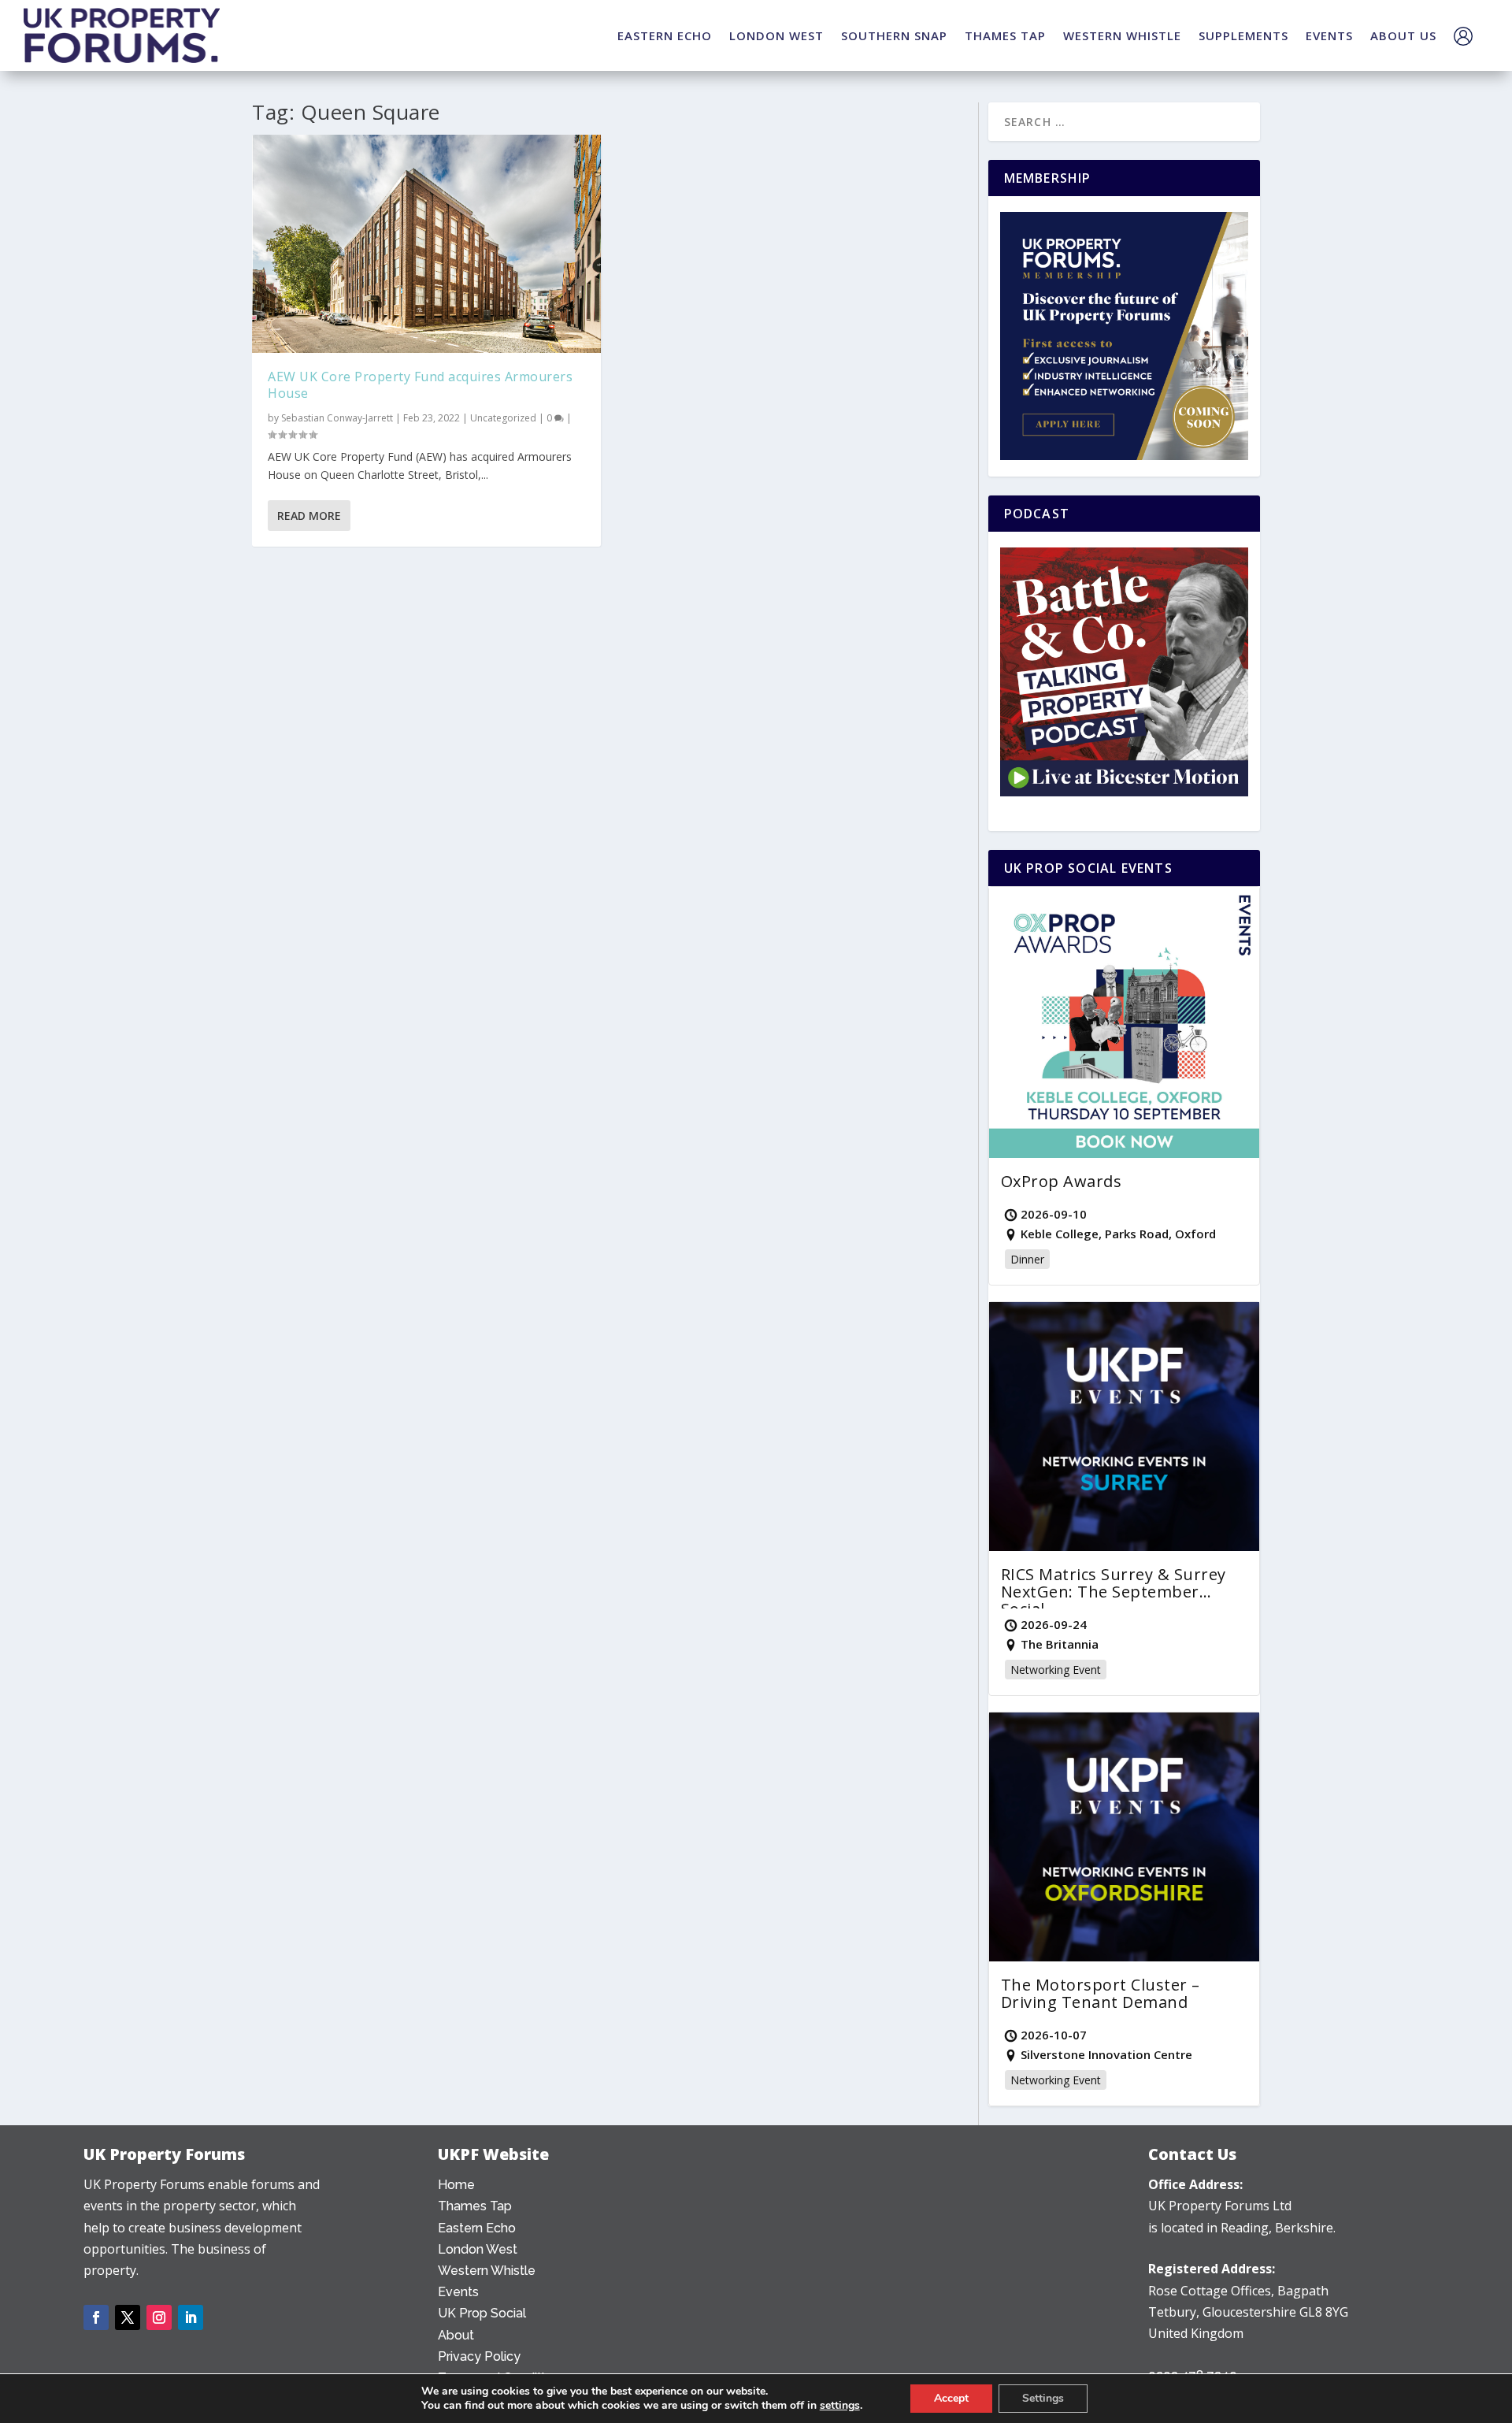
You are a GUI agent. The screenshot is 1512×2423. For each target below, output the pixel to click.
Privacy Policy (479, 2356)
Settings (1043, 2398)
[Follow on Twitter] (128, 2317)
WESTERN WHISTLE (1122, 35)
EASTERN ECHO (665, 35)
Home (456, 2185)
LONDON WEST (776, 35)
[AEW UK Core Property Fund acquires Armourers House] (426, 244)
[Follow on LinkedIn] (191, 2317)
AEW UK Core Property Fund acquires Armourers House (420, 385)
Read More (309, 516)
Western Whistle (487, 2271)
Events (458, 2292)
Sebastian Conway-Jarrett (337, 418)
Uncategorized (503, 418)
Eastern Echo (477, 2228)
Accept (951, 2398)
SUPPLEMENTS (1243, 35)
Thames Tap (475, 2206)
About (456, 2335)
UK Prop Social (482, 2313)
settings (840, 2406)
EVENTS (1329, 35)
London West (478, 2249)
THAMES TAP (1005, 35)
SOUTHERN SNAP (894, 35)
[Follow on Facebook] (96, 2317)
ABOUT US (1403, 35)
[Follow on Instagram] (159, 2317)
